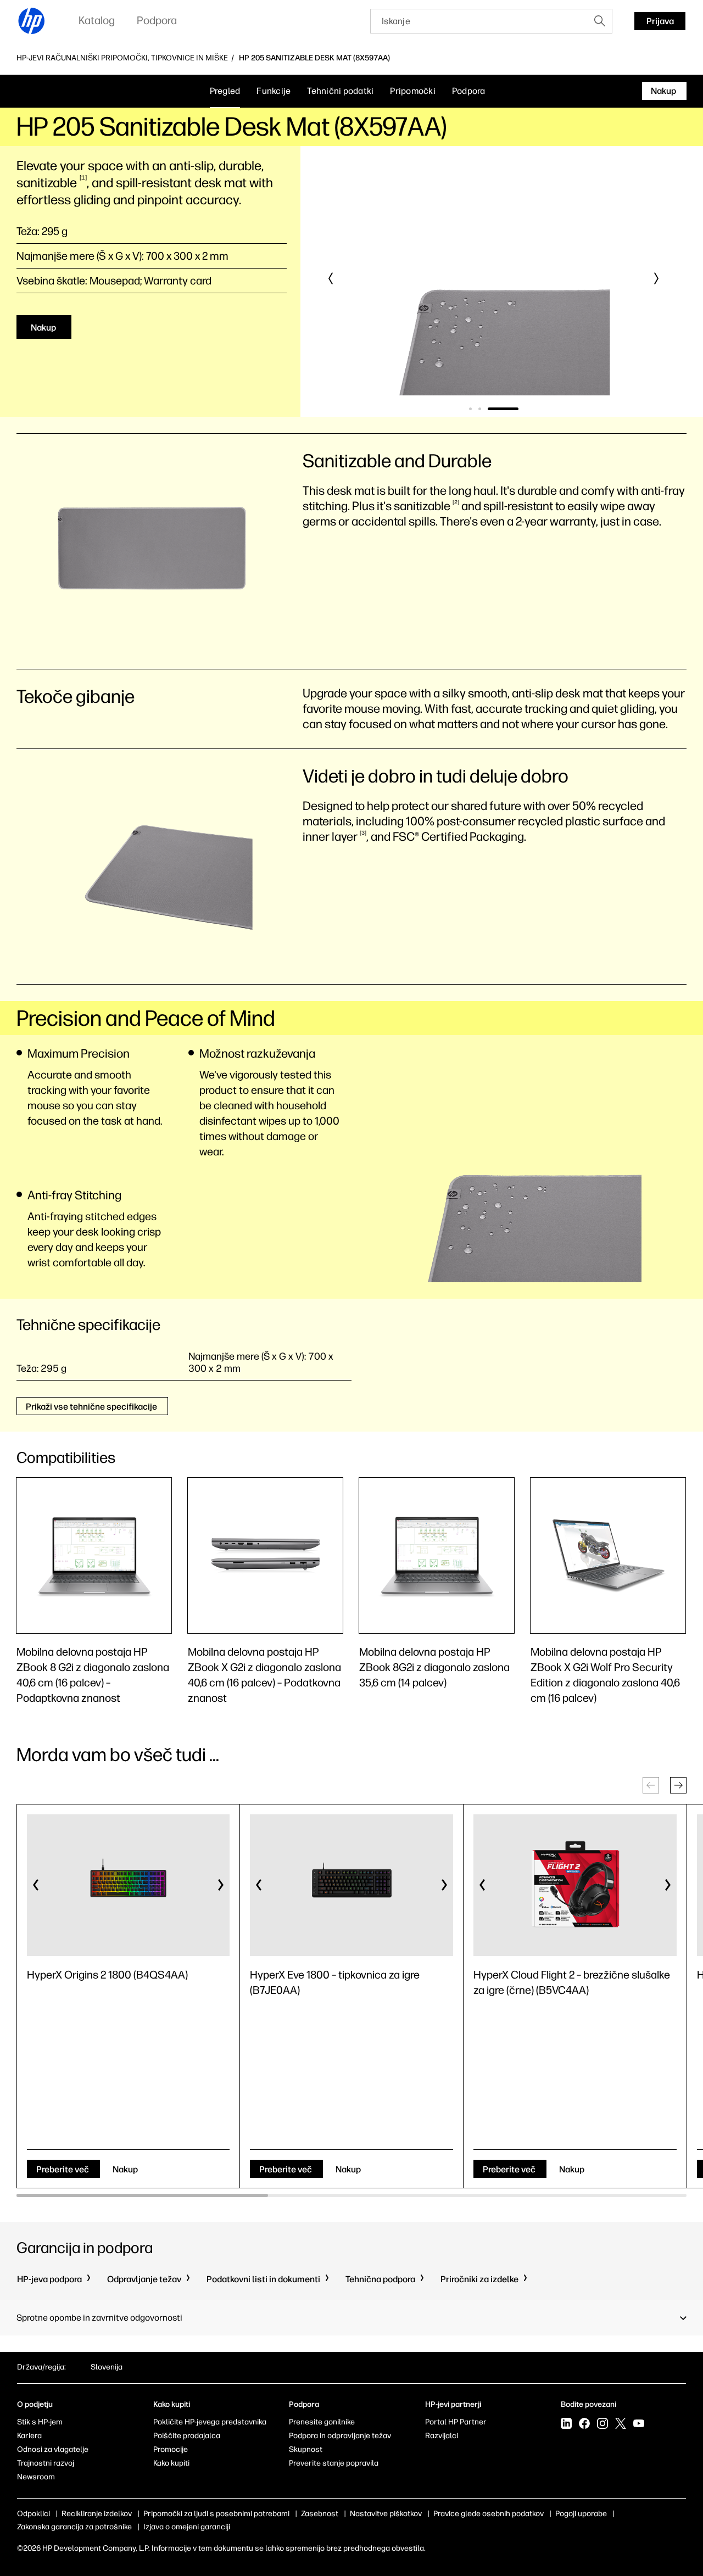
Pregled (225, 91)
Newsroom (36, 2477)
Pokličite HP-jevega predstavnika (210, 2422)
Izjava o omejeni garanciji (187, 2527)
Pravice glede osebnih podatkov (489, 2514)
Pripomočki (413, 91)
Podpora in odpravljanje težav (340, 2436)
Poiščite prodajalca (187, 2436)
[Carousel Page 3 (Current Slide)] (503, 409)
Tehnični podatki (340, 91)
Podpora (469, 91)
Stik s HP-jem (40, 2422)
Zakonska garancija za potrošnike (74, 2527)
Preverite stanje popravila (334, 2463)
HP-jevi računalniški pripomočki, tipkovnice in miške (122, 58)
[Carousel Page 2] (480, 409)
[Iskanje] (600, 21)
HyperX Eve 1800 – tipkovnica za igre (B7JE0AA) (335, 1982)
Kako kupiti (171, 2463)
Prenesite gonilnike (322, 2422)
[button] (331, 278)
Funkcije (274, 91)
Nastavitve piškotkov (386, 2514)
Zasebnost (320, 2514)
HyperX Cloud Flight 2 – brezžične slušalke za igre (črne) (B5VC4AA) (572, 1982)
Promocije (171, 2449)
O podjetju (35, 2404)
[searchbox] (479, 21)
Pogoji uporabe (581, 2514)
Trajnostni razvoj (46, 2463)
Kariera (29, 2436)
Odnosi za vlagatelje (53, 2449)
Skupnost (306, 2449)
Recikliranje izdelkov (97, 2514)
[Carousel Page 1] (470, 409)
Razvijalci (442, 2436)
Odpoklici (34, 2514)
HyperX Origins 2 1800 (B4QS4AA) (107, 1975)
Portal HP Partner (456, 2422)
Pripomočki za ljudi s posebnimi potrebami (216, 2514)
